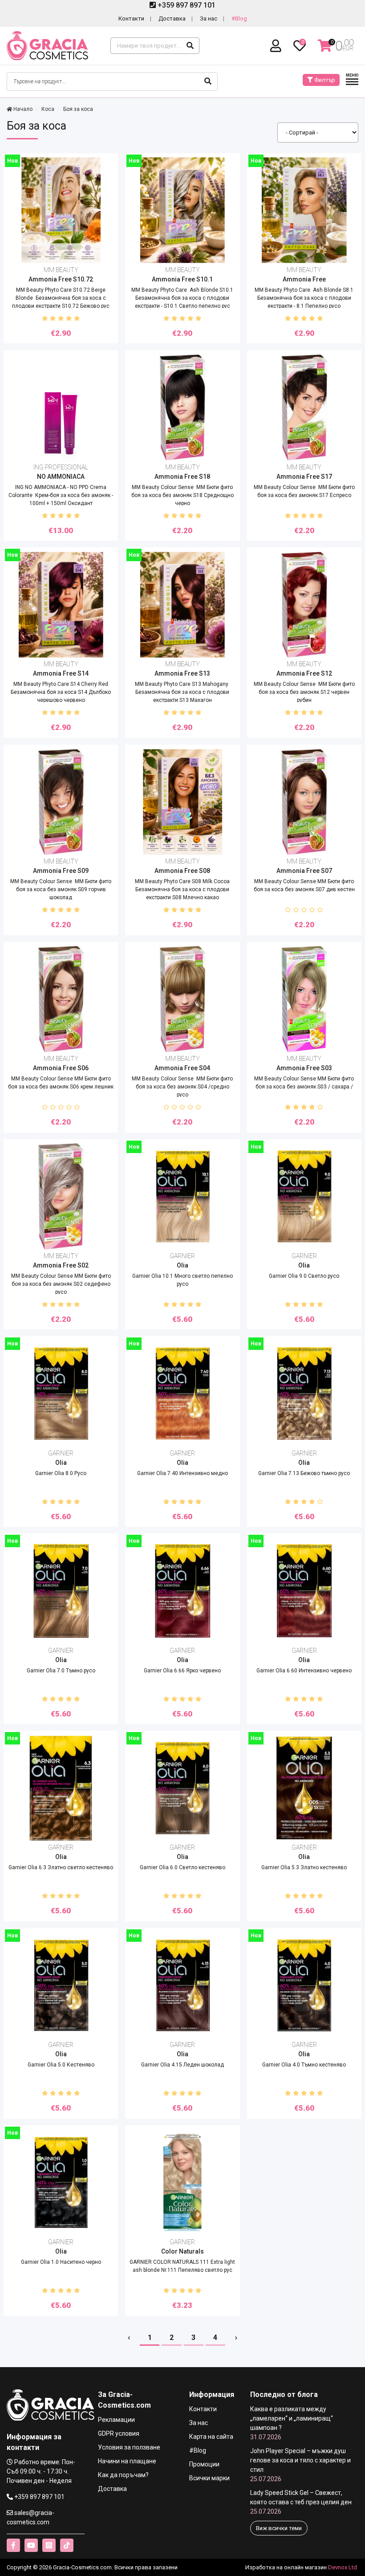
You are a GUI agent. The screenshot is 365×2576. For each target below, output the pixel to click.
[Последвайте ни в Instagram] (49, 2545)
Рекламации (116, 2420)
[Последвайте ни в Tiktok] (67, 2545)
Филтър (324, 80)
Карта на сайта (211, 2437)
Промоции (204, 2464)
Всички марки (209, 2478)
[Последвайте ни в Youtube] (31, 2545)
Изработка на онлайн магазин (286, 2567)
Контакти (131, 18)
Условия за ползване (129, 2447)
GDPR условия (119, 2433)
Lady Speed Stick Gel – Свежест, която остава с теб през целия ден (301, 2502)
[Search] (190, 46)
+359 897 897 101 (186, 5)
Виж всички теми (279, 2528)
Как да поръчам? (123, 2475)
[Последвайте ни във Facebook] (13, 2545)
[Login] (277, 46)
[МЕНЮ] (352, 84)
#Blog (239, 18)
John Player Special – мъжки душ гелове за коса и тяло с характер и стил (300, 2465)
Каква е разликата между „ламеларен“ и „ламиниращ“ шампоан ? (292, 2423)
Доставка (172, 18)
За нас (209, 18)
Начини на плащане (127, 2461)
